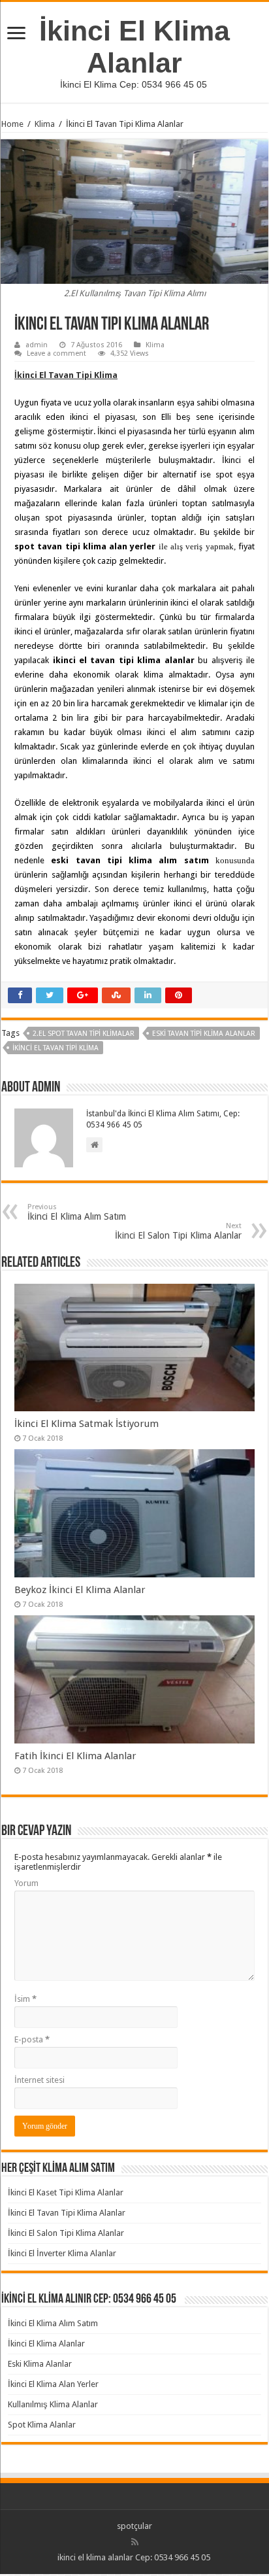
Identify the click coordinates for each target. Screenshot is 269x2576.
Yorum (26, 1883)
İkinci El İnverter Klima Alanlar (62, 2253)
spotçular (134, 2526)
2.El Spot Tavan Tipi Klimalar (84, 1034)
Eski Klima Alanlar (40, 2364)
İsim (25, 1999)
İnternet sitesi (40, 2080)
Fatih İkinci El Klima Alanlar (75, 1756)
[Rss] (135, 2542)
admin (37, 345)
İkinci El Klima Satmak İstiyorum (87, 1424)
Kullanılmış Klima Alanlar (53, 2404)
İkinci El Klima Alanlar (134, 47)
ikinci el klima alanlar (95, 2557)
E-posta (32, 2039)
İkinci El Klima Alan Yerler (53, 2384)
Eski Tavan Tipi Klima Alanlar (204, 1034)
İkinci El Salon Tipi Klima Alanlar (178, 1231)
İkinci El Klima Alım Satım (77, 1212)
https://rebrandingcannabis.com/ (8, 2574)
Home (12, 124)
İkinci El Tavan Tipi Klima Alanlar (67, 2213)
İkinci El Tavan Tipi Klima (55, 1048)
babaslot (2, 2574)
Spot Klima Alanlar (42, 2425)
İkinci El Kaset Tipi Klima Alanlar (66, 2192)
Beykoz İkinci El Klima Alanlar (80, 1590)
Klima (45, 124)
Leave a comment (56, 353)
